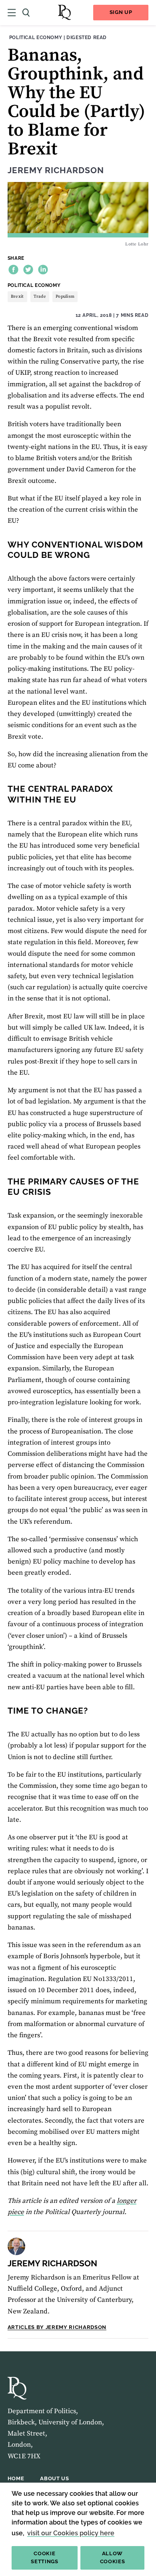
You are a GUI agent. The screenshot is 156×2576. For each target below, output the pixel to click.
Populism (65, 297)
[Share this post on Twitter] (28, 270)
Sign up (121, 12)
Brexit (17, 297)
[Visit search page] (26, 13)
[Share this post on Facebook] (13, 270)
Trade (40, 297)
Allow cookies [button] (113, 2558)
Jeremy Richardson (56, 170)
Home (16, 2478)
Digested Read (87, 37)
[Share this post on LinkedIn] (43, 270)
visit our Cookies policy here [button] (71, 2533)
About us (54, 2478)
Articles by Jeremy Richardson (57, 2327)
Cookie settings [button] (44, 2558)
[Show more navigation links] (12, 13)
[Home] (64, 13)
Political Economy (36, 37)
